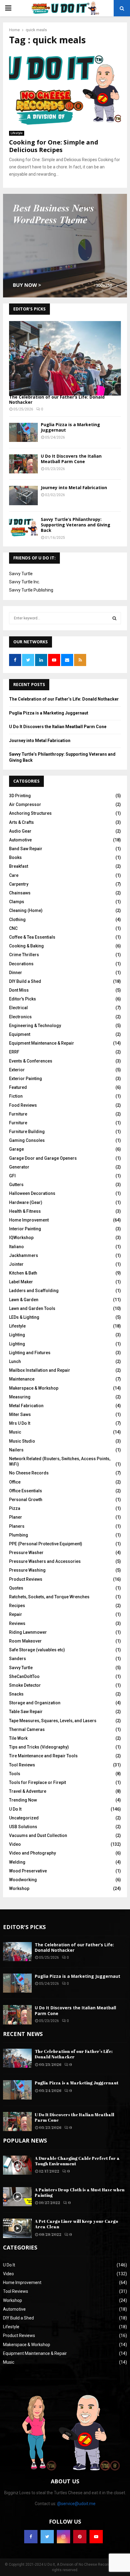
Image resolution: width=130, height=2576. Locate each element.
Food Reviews (23, 1105)
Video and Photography (32, 1853)
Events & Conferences (31, 1061)
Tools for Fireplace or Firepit (37, 1782)
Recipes (17, 1606)
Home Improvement (29, 1220)
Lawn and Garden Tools (32, 1308)
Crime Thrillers (24, 955)
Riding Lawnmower (28, 1632)
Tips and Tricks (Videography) (39, 1747)
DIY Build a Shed (25, 981)
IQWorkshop (21, 1238)
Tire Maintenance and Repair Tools (43, 1756)
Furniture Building (27, 1132)
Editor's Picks (23, 999)
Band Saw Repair (26, 849)
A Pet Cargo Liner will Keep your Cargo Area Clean (76, 2224)
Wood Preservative (28, 1871)
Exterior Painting (26, 1079)
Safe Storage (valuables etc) (37, 1650)
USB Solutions (23, 1827)
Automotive (20, 840)
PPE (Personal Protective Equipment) (46, 1544)
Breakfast (19, 866)
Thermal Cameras (27, 1729)
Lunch (15, 1361)
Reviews (17, 1623)
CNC (13, 928)
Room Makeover (25, 1641)
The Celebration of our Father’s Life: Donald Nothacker (57, 399)
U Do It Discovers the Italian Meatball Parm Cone (71, 459)
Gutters (16, 1185)
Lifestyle (17, 133)
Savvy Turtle (21, 574)
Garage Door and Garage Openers (43, 1158)
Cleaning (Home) (26, 910)
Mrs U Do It (20, 1423)
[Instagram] (63, 2537)
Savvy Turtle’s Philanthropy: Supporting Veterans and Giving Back (76, 525)
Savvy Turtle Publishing (31, 590)
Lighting (17, 1335)
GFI (12, 1176)
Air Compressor (25, 804)
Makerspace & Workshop (34, 1388)
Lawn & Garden (24, 1300)
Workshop (19, 1888)
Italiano (16, 1247)
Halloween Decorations (32, 1193)
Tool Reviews (22, 1765)
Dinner (16, 973)
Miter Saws (20, 1414)
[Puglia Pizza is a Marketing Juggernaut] (23, 432)
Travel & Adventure (28, 1791)
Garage (16, 1149)
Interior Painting (25, 1229)
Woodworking (23, 1880)
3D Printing (20, 796)
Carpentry (19, 884)
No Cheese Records (29, 1473)
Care (14, 875)
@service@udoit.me (76, 2504)
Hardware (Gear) (26, 1202)
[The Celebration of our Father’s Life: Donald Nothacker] (65, 358)
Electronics (20, 1017)
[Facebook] (31, 2537)
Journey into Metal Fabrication (74, 487)
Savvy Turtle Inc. (24, 582)
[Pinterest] (80, 2537)
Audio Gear (20, 831)
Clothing (17, 920)
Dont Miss (19, 990)
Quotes (16, 1588)
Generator (19, 1167)
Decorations (21, 964)
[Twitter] (47, 2537)
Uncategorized (24, 1818)
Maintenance (22, 1379)
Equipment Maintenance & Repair (42, 1043)
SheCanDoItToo (24, 1676)
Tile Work (18, 1738)
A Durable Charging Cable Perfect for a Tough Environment (77, 2161)
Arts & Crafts (21, 822)
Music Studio (22, 1441)
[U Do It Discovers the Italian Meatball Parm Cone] (23, 464)
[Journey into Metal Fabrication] (23, 495)
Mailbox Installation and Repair (40, 1370)
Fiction (16, 1096)
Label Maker (21, 1282)
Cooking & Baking (26, 946)
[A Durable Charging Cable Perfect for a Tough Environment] (17, 2165)
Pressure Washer (26, 1553)
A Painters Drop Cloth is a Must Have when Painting (80, 2192)
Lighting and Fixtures (30, 1353)
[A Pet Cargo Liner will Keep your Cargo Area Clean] (17, 2228)
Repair (16, 1614)
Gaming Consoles (27, 1140)
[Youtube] (96, 2537)
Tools (15, 1774)
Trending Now (23, 1800)
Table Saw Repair (26, 1712)
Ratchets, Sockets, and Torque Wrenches (49, 1597)
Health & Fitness (25, 1211)
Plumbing (19, 1535)
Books (15, 857)
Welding (17, 1862)
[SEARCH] (114, 618)
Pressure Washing (27, 1570)
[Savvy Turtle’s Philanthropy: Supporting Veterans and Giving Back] (23, 527)
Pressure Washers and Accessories (45, 1561)
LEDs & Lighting (24, 1317)
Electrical (18, 1008)
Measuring (20, 1397)
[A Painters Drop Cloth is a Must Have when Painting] (17, 2197)
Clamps (17, 902)
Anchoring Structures (30, 813)
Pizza (15, 1508)
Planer (16, 1517)
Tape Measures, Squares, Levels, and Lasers (53, 1721)
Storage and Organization (35, 1703)
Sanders (18, 1659)
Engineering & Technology (35, 1026)
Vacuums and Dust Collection (38, 1835)
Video (15, 1844)
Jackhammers (24, 1255)
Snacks (16, 1694)
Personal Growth (26, 1500)
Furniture (18, 1114)
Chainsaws (20, 893)
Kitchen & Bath (23, 1273)
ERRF (14, 1052)
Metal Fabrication (26, 1406)
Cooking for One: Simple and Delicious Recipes (54, 146)
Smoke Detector (25, 1685)
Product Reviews (26, 1579)
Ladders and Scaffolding (34, 1291)
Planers (17, 1526)
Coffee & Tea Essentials (32, 937)
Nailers (16, 1450)
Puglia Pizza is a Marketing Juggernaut (70, 427)
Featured (18, 1087)
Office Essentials (26, 1491)
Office (15, 1482)
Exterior (17, 1070)
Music (15, 1432)
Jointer (16, 1264)
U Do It (15, 1809)
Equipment (20, 1034)
